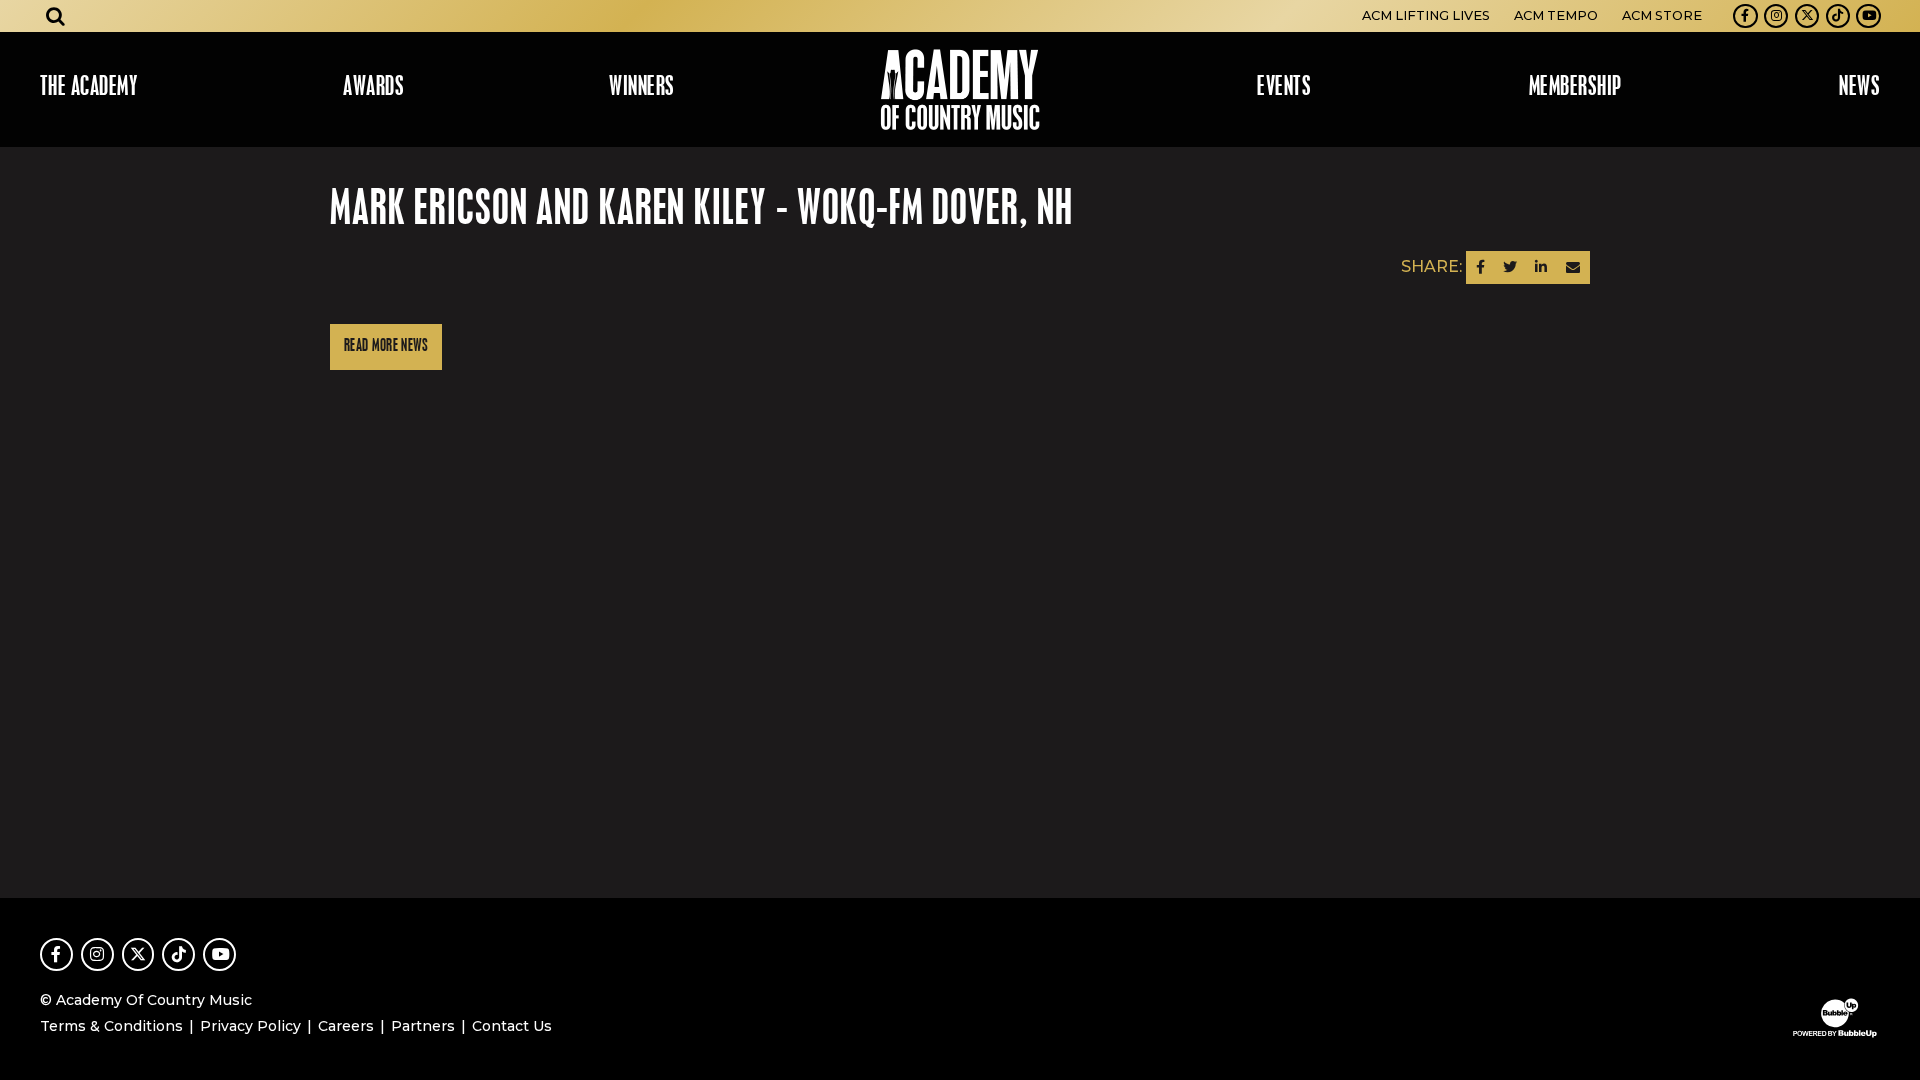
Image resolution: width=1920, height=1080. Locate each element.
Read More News (386, 346)
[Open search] (56, 16)
